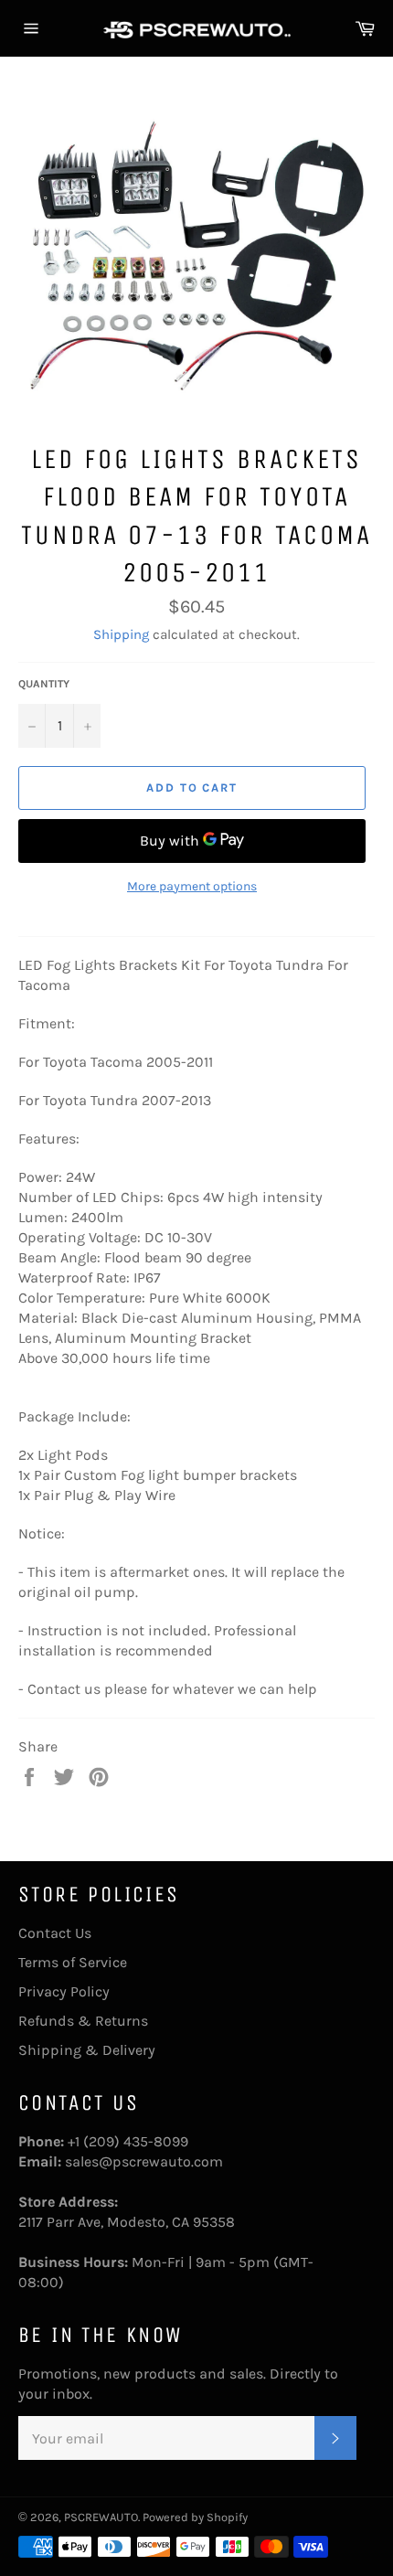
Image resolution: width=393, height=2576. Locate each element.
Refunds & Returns (83, 2021)
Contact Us (55, 1933)
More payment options (192, 886)
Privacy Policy (64, 1991)
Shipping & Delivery (87, 2050)
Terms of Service (73, 1962)
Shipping (121, 634)
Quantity (44, 684)
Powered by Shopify (195, 2517)
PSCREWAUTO (101, 2517)
